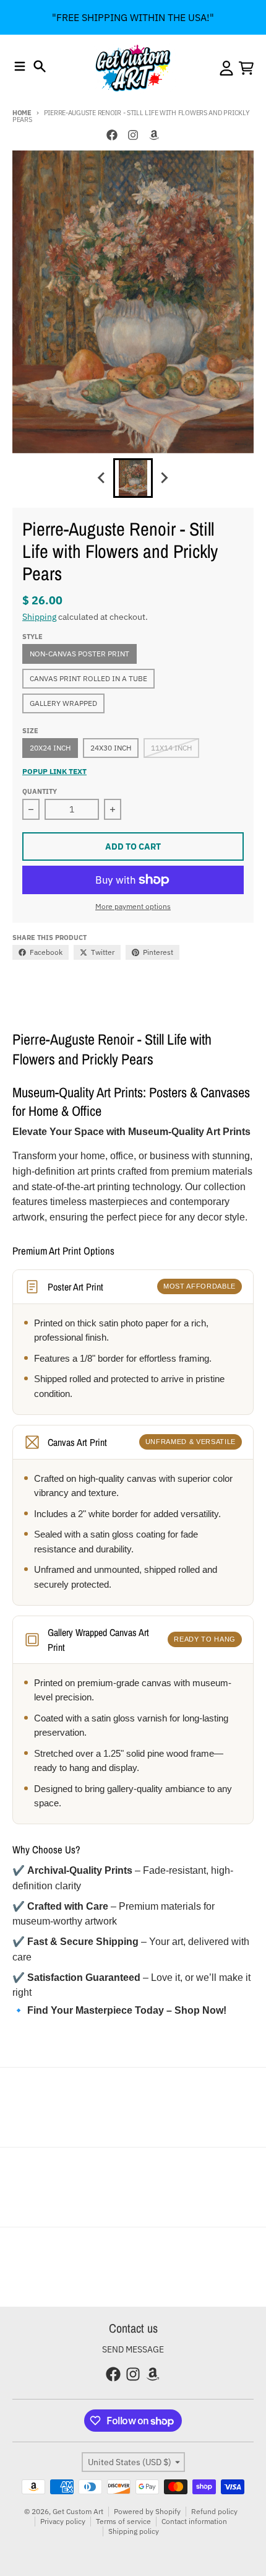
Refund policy (214, 2511)
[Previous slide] (102, 478)
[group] (133, 478)
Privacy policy (63, 2521)
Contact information (194, 2521)
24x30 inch (111, 748)
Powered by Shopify (147, 2511)
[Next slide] (164, 478)
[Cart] (246, 68)
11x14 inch (171, 748)
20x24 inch (50, 748)
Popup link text (54, 771)
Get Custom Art (78, 2511)
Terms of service (123, 2521)
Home (22, 113)
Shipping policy (134, 2531)
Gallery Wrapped (63, 703)
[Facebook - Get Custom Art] (112, 135)
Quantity (40, 791)
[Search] (40, 66)
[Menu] (20, 66)
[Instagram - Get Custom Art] (133, 135)
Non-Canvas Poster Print (79, 654)
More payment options (133, 906)
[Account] (226, 68)
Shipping (39, 617)
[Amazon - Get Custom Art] (154, 135)
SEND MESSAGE (133, 2349)
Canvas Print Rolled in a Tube (88, 678)
